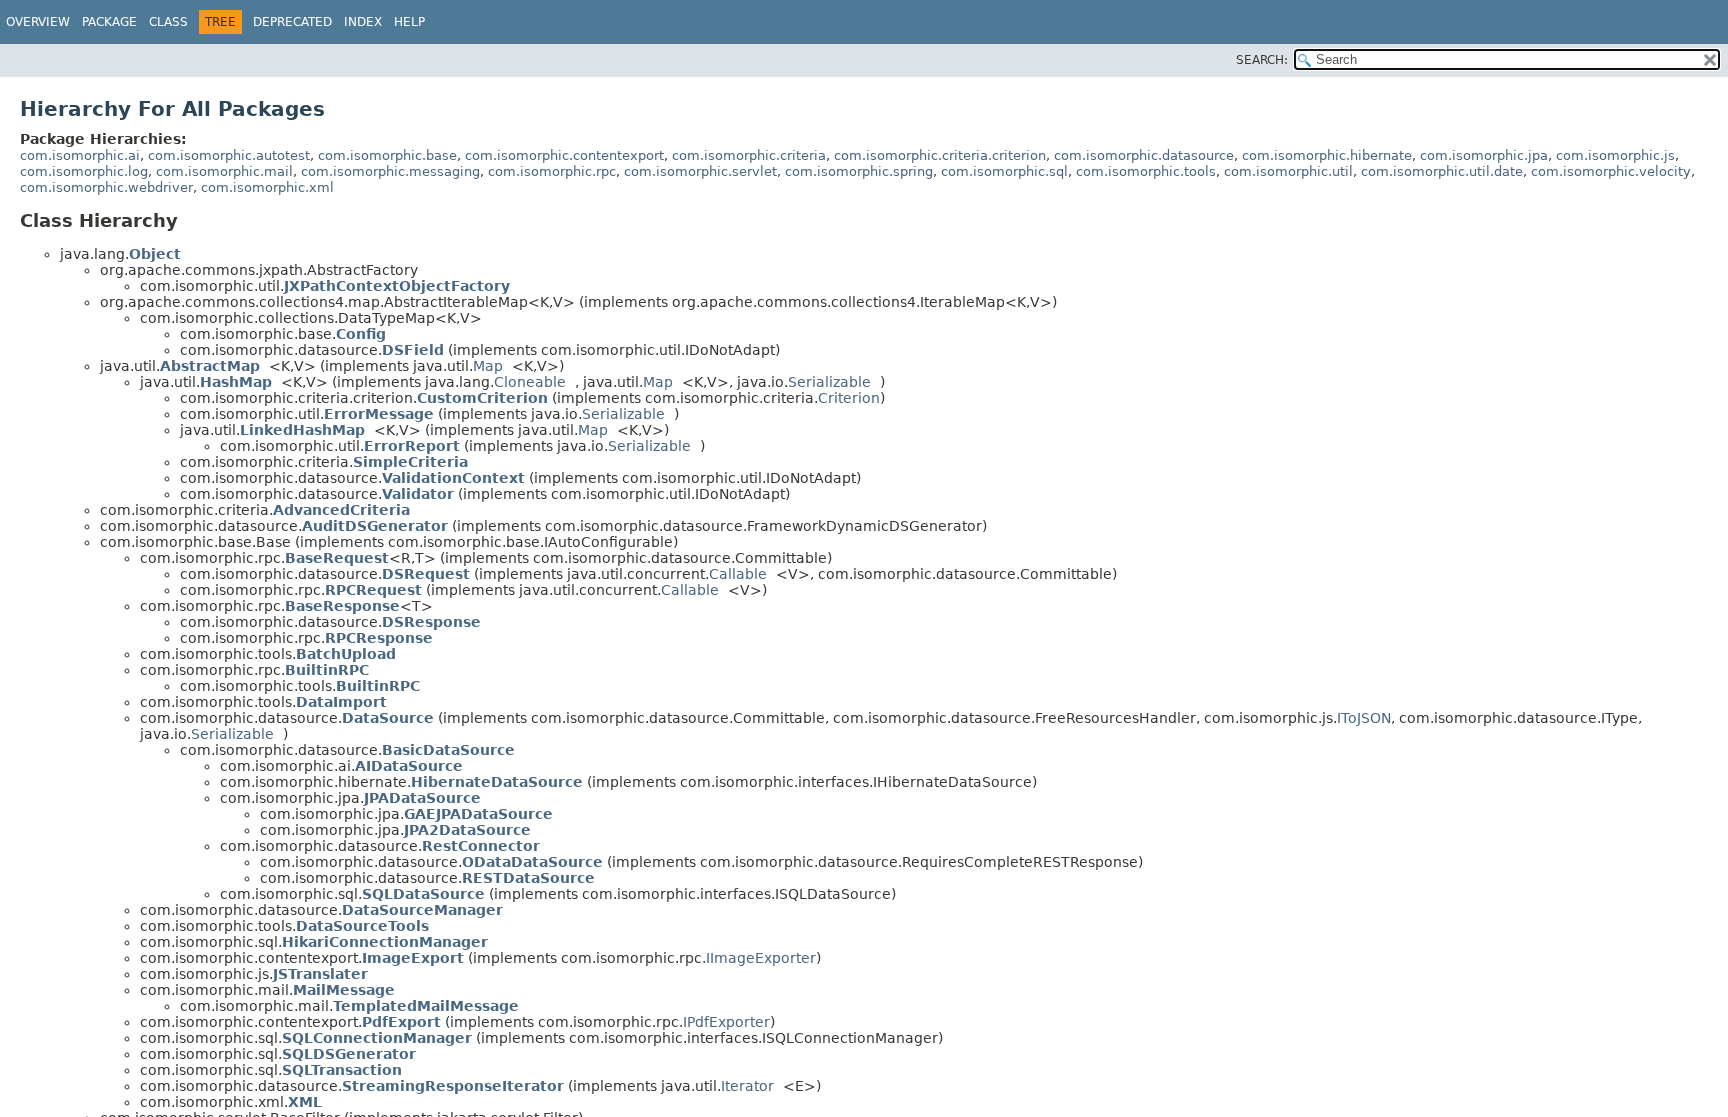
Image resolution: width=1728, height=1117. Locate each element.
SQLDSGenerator (349, 1054)
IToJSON (1364, 718)
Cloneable (530, 382)
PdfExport (401, 1022)
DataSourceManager (422, 910)
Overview (38, 22)
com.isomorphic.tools (1146, 171)
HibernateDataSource (497, 782)
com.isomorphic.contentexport (564, 155)
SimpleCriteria (410, 462)
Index (363, 22)
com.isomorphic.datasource (1144, 155)
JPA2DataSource (467, 830)
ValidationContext (453, 478)
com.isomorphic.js (1615, 155)
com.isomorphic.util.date (1442, 171)
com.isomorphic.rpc (552, 171)
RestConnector (481, 846)
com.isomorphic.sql (1004, 171)
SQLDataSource (423, 894)
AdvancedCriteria (341, 510)
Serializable (829, 382)
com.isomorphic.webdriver (106, 187)
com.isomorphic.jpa (1484, 155)
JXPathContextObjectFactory (397, 286)
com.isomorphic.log (84, 171)
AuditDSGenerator (375, 526)
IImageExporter (761, 958)
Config (361, 334)
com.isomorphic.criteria (749, 155)
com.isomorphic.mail (224, 171)
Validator (418, 494)
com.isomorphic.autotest (229, 155)
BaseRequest (337, 558)
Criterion (849, 398)
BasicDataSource (448, 750)
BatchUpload (346, 654)
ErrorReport (412, 446)
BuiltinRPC (327, 670)
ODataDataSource (532, 862)
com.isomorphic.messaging (390, 171)
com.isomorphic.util (1288, 171)
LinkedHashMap (302, 430)
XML (305, 1102)
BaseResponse (342, 606)
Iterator (747, 1086)
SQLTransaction (342, 1070)
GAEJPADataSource (478, 814)
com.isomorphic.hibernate (1327, 155)
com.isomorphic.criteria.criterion (940, 155)
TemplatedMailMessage (426, 1006)
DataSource (388, 718)
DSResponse (431, 622)
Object (155, 254)
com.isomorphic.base (387, 155)
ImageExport (413, 958)
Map (488, 366)
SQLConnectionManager (377, 1038)
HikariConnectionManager (385, 942)
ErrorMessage (379, 414)
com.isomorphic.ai (80, 155)
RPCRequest (373, 590)
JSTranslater (320, 974)
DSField (413, 350)
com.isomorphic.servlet (700, 171)
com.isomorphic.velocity (1611, 171)
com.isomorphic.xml (267, 187)
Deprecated (292, 22)
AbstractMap (210, 366)
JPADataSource (422, 798)
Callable (738, 574)
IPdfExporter (726, 1022)
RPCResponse (379, 638)
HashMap (236, 382)
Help (409, 22)
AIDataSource (409, 766)
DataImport (341, 702)
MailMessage (344, 990)
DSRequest (426, 574)
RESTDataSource (528, 878)
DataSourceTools (362, 926)
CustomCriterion (482, 398)
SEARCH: (1262, 60)
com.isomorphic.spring (859, 171)
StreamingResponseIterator (453, 1086)
